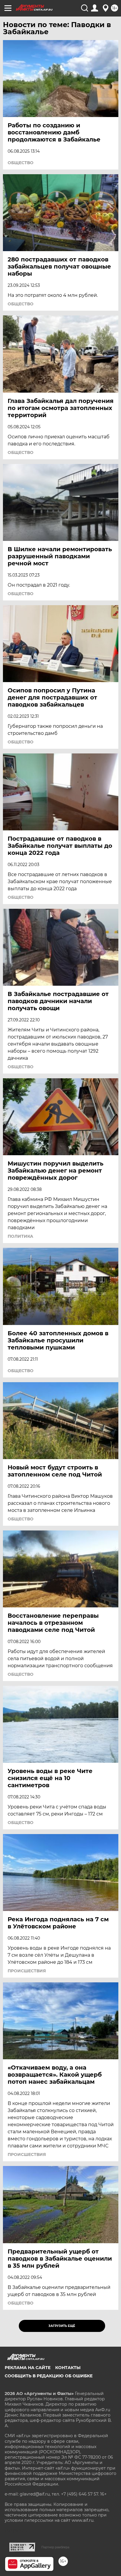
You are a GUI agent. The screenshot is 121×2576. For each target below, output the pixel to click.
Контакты (68, 2368)
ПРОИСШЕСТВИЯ (27, 1971)
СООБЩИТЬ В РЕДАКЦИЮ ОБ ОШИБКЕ (49, 2376)
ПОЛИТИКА (20, 1236)
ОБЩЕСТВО (21, 163)
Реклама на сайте (28, 2368)
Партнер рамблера (55, 2547)
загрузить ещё (62, 2326)
